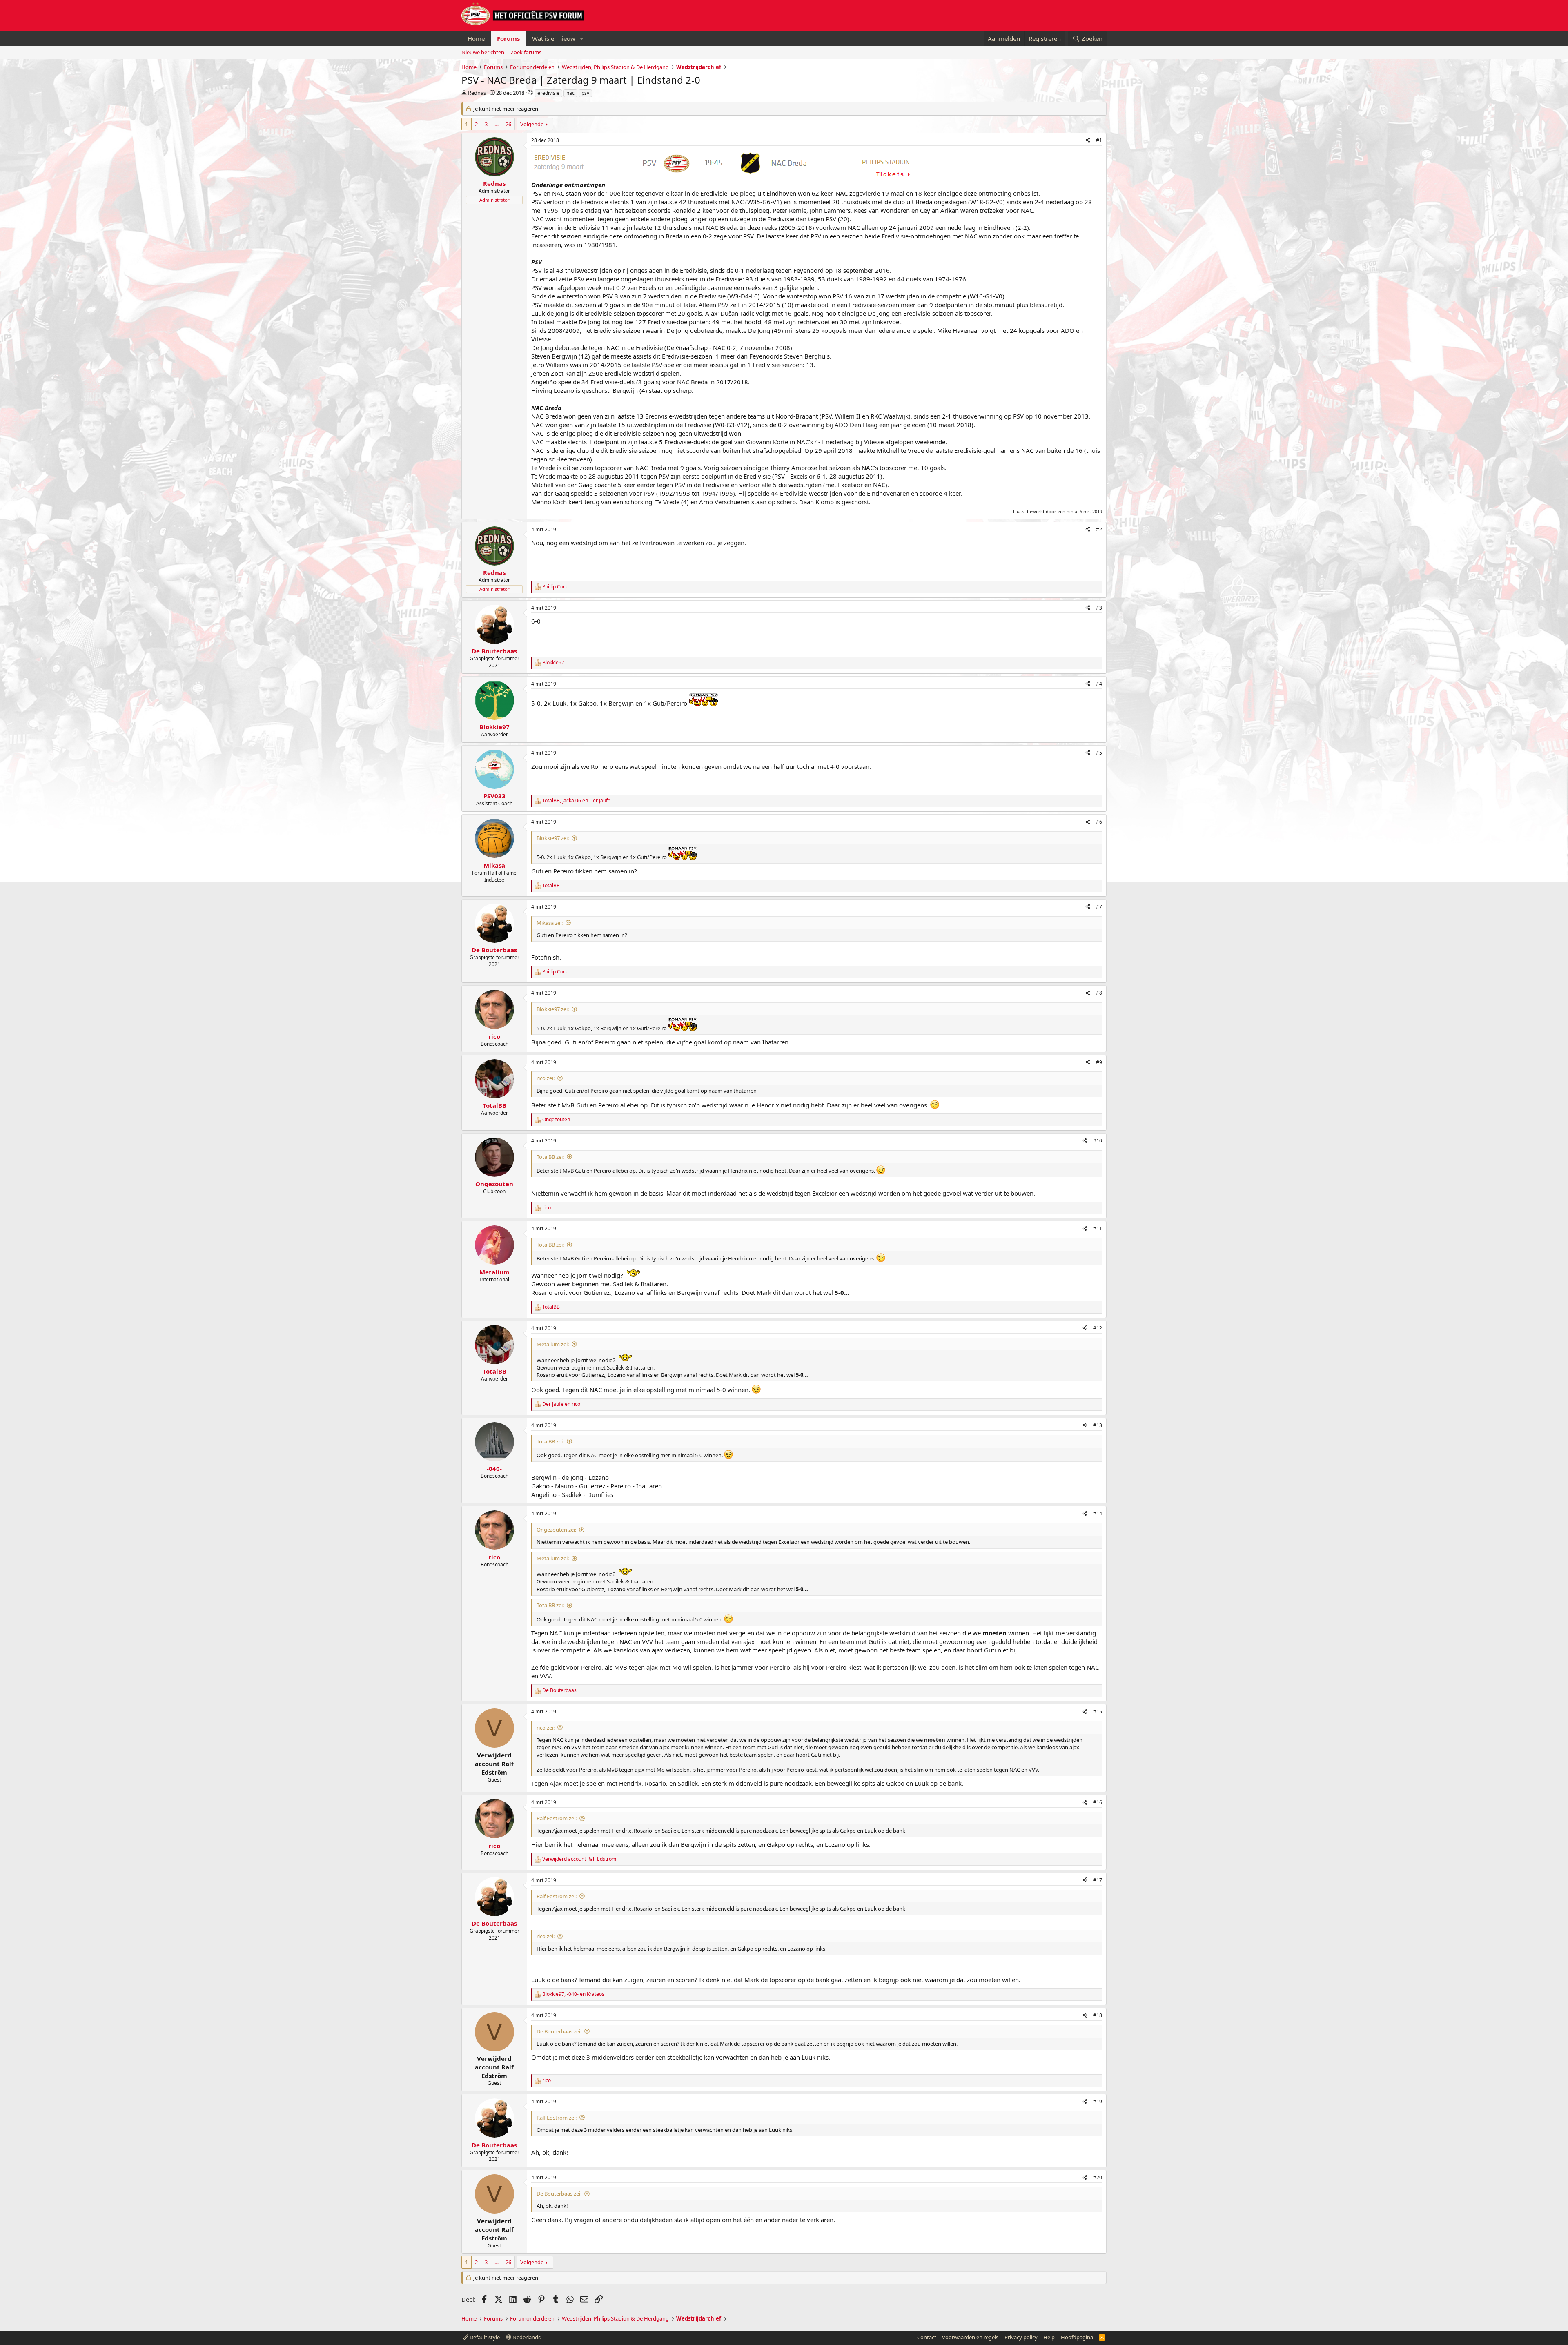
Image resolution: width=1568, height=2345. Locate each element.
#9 (1099, 1062)
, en (576, 801)
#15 (1098, 1711)
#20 (1098, 2177)
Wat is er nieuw (554, 38)
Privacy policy (1021, 2337)
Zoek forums (526, 52)
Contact (927, 2337)
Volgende (532, 124)
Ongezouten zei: (556, 1530)
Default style (484, 2337)
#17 (1098, 1880)
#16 (1098, 1802)
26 (508, 124)
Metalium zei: (553, 1344)
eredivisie (548, 93)
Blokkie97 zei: (553, 838)
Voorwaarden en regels (970, 2337)
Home (476, 38)
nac (570, 93)
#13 (1098, 1425)
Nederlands (526, 2337)
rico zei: (546, 1078)
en (561, 1404)
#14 (1098, 1513)
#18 (1098, 2015)
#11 (1098, 1228)
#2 (1099, 529)
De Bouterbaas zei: (559, 2031)
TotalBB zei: (550, 1157)
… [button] (497, 124)
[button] (582, 39)
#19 (1098, 2101)
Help (1049, 2337)
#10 (1098, 1141)
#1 (1099, 140)
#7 (1099, 907)
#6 (1099, 822)
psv (585, 93)
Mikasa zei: (550, 923)
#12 (1098, 1328)
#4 (1099, 684)
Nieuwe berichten (483, 52)
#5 (1099, 753)
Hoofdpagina (1077, 2337)
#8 (1099, 993)
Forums (508, 38)
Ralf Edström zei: (557, 1818)
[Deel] (1088, 141)
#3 (1099, 608)
